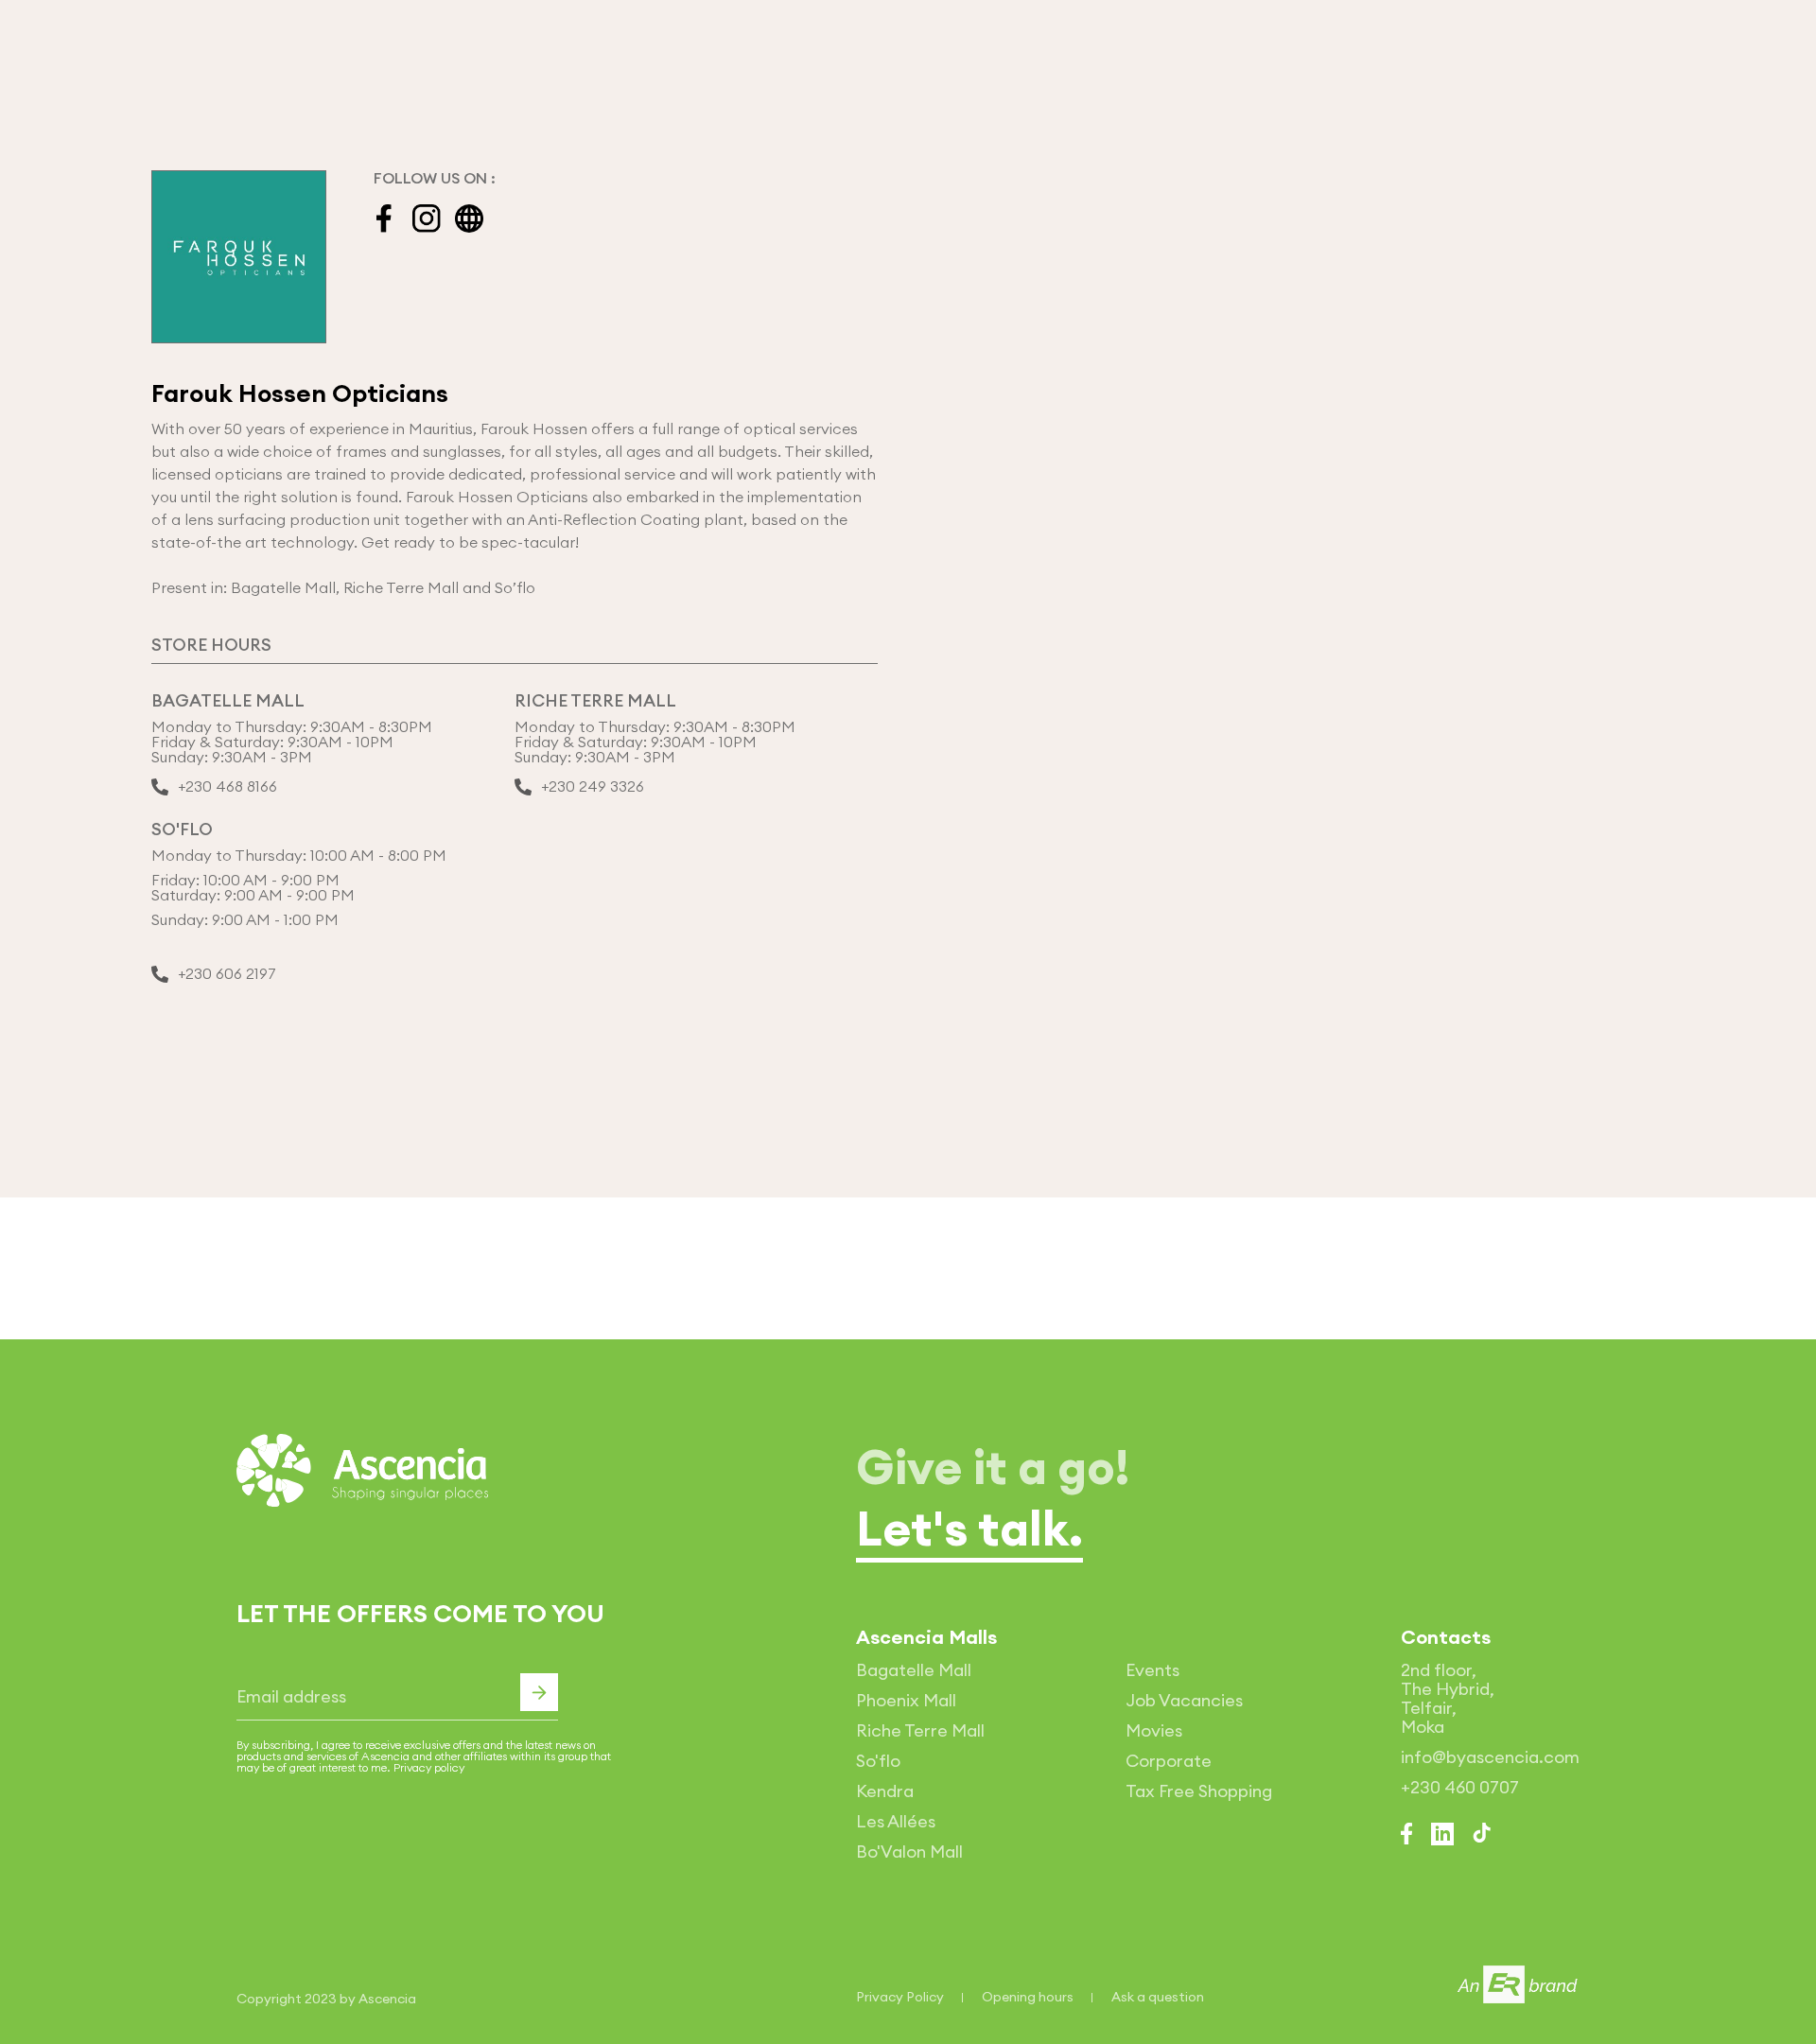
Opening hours (1028, 1997)
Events (1152, 1670)
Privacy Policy (900, 1997)
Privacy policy (429, 1767)
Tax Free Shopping (1199, 1791)
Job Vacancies (1184, 1700)
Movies (1154, 1730)
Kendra (885, 1791)
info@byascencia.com (1490, 1757)
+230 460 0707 (1460, 1787)
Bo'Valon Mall (909, 1852)
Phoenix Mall (906, 1700)
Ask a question (1158, 1997)
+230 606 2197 (227, 974)
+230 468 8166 (227, 787)
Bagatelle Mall (914, 1670)
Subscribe (539, 1692)
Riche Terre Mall (920, 1730)
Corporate (1169, 1761)
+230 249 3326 (593, 787)
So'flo (878, 1761)
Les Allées (896, 1821)
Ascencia (387, 1999)
